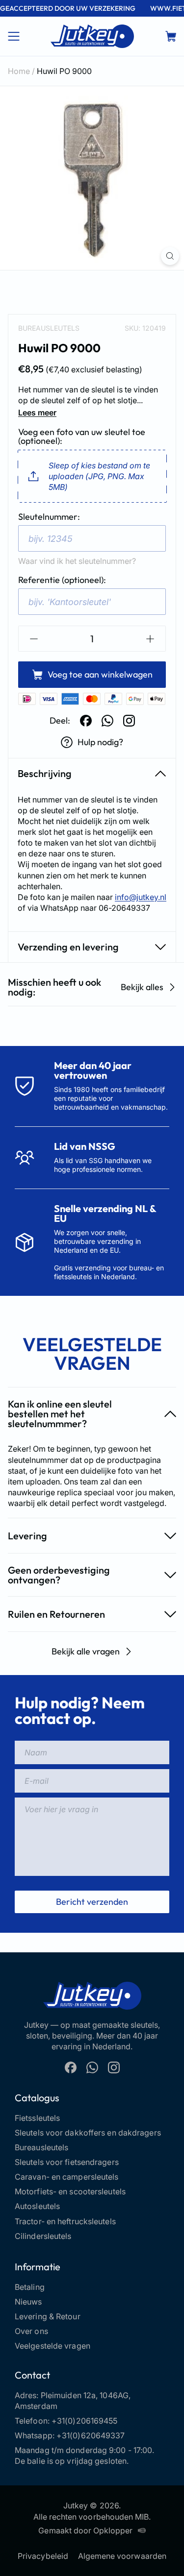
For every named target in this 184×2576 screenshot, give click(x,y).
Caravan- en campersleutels (67, 2177)
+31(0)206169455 (85, 2421)
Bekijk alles (142, 987)
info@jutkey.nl (141, 897)
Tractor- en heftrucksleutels (65, 2221)
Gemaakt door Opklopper (85, 2530)
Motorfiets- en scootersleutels (70, 2191)
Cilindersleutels (43, 2236)
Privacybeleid (43, 2556)
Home (19, 71)
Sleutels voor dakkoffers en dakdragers (88, 2133)
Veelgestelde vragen (53, 2346)
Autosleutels (37, 2206)
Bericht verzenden (92, 1902)
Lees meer (37, 413)
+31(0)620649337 (91, 2435)
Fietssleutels (37, 2118)
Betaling (30, 2287)
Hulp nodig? (100, 742)
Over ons (31, 2331)
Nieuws (28, 2302)
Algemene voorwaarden (122, 2556)
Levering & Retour (48, 2316)
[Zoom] (170, 256)
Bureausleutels (49, 328)
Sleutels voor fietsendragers (67, 2162)
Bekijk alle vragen (86, 1651)
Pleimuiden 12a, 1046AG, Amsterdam (73, 2401)
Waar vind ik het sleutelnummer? (77, 561)
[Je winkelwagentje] (171, 36)
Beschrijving (45, 773)
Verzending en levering (68, 947)
